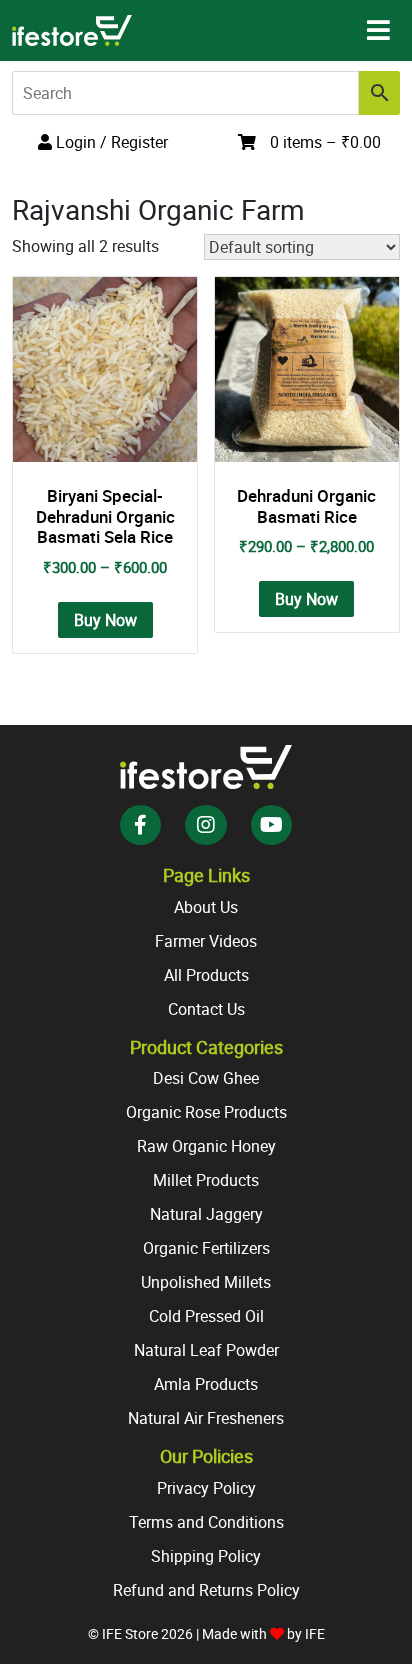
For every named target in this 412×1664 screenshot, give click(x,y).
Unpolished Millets (206, 1282)
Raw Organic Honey (206, 1146)
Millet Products (206, 1180)
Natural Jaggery (206, 1214)
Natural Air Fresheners (206, 1418)
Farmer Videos (206, 941)
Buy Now (105, 620)
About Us (206, 907)
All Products (206, 975)
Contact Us (206, 1009)
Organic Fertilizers (206, 1248)
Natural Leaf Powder (206, 1350)
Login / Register (110, 142)
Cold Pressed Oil (206, 1316)
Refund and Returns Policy (206, 1590)
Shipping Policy (206, 1556)
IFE (315, 1633)
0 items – (325, 142)
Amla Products (206, 1384)
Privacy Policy (206, 1488)
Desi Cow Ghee (206, 1078)
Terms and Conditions (206, 1522)
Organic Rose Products (206, 1112)
